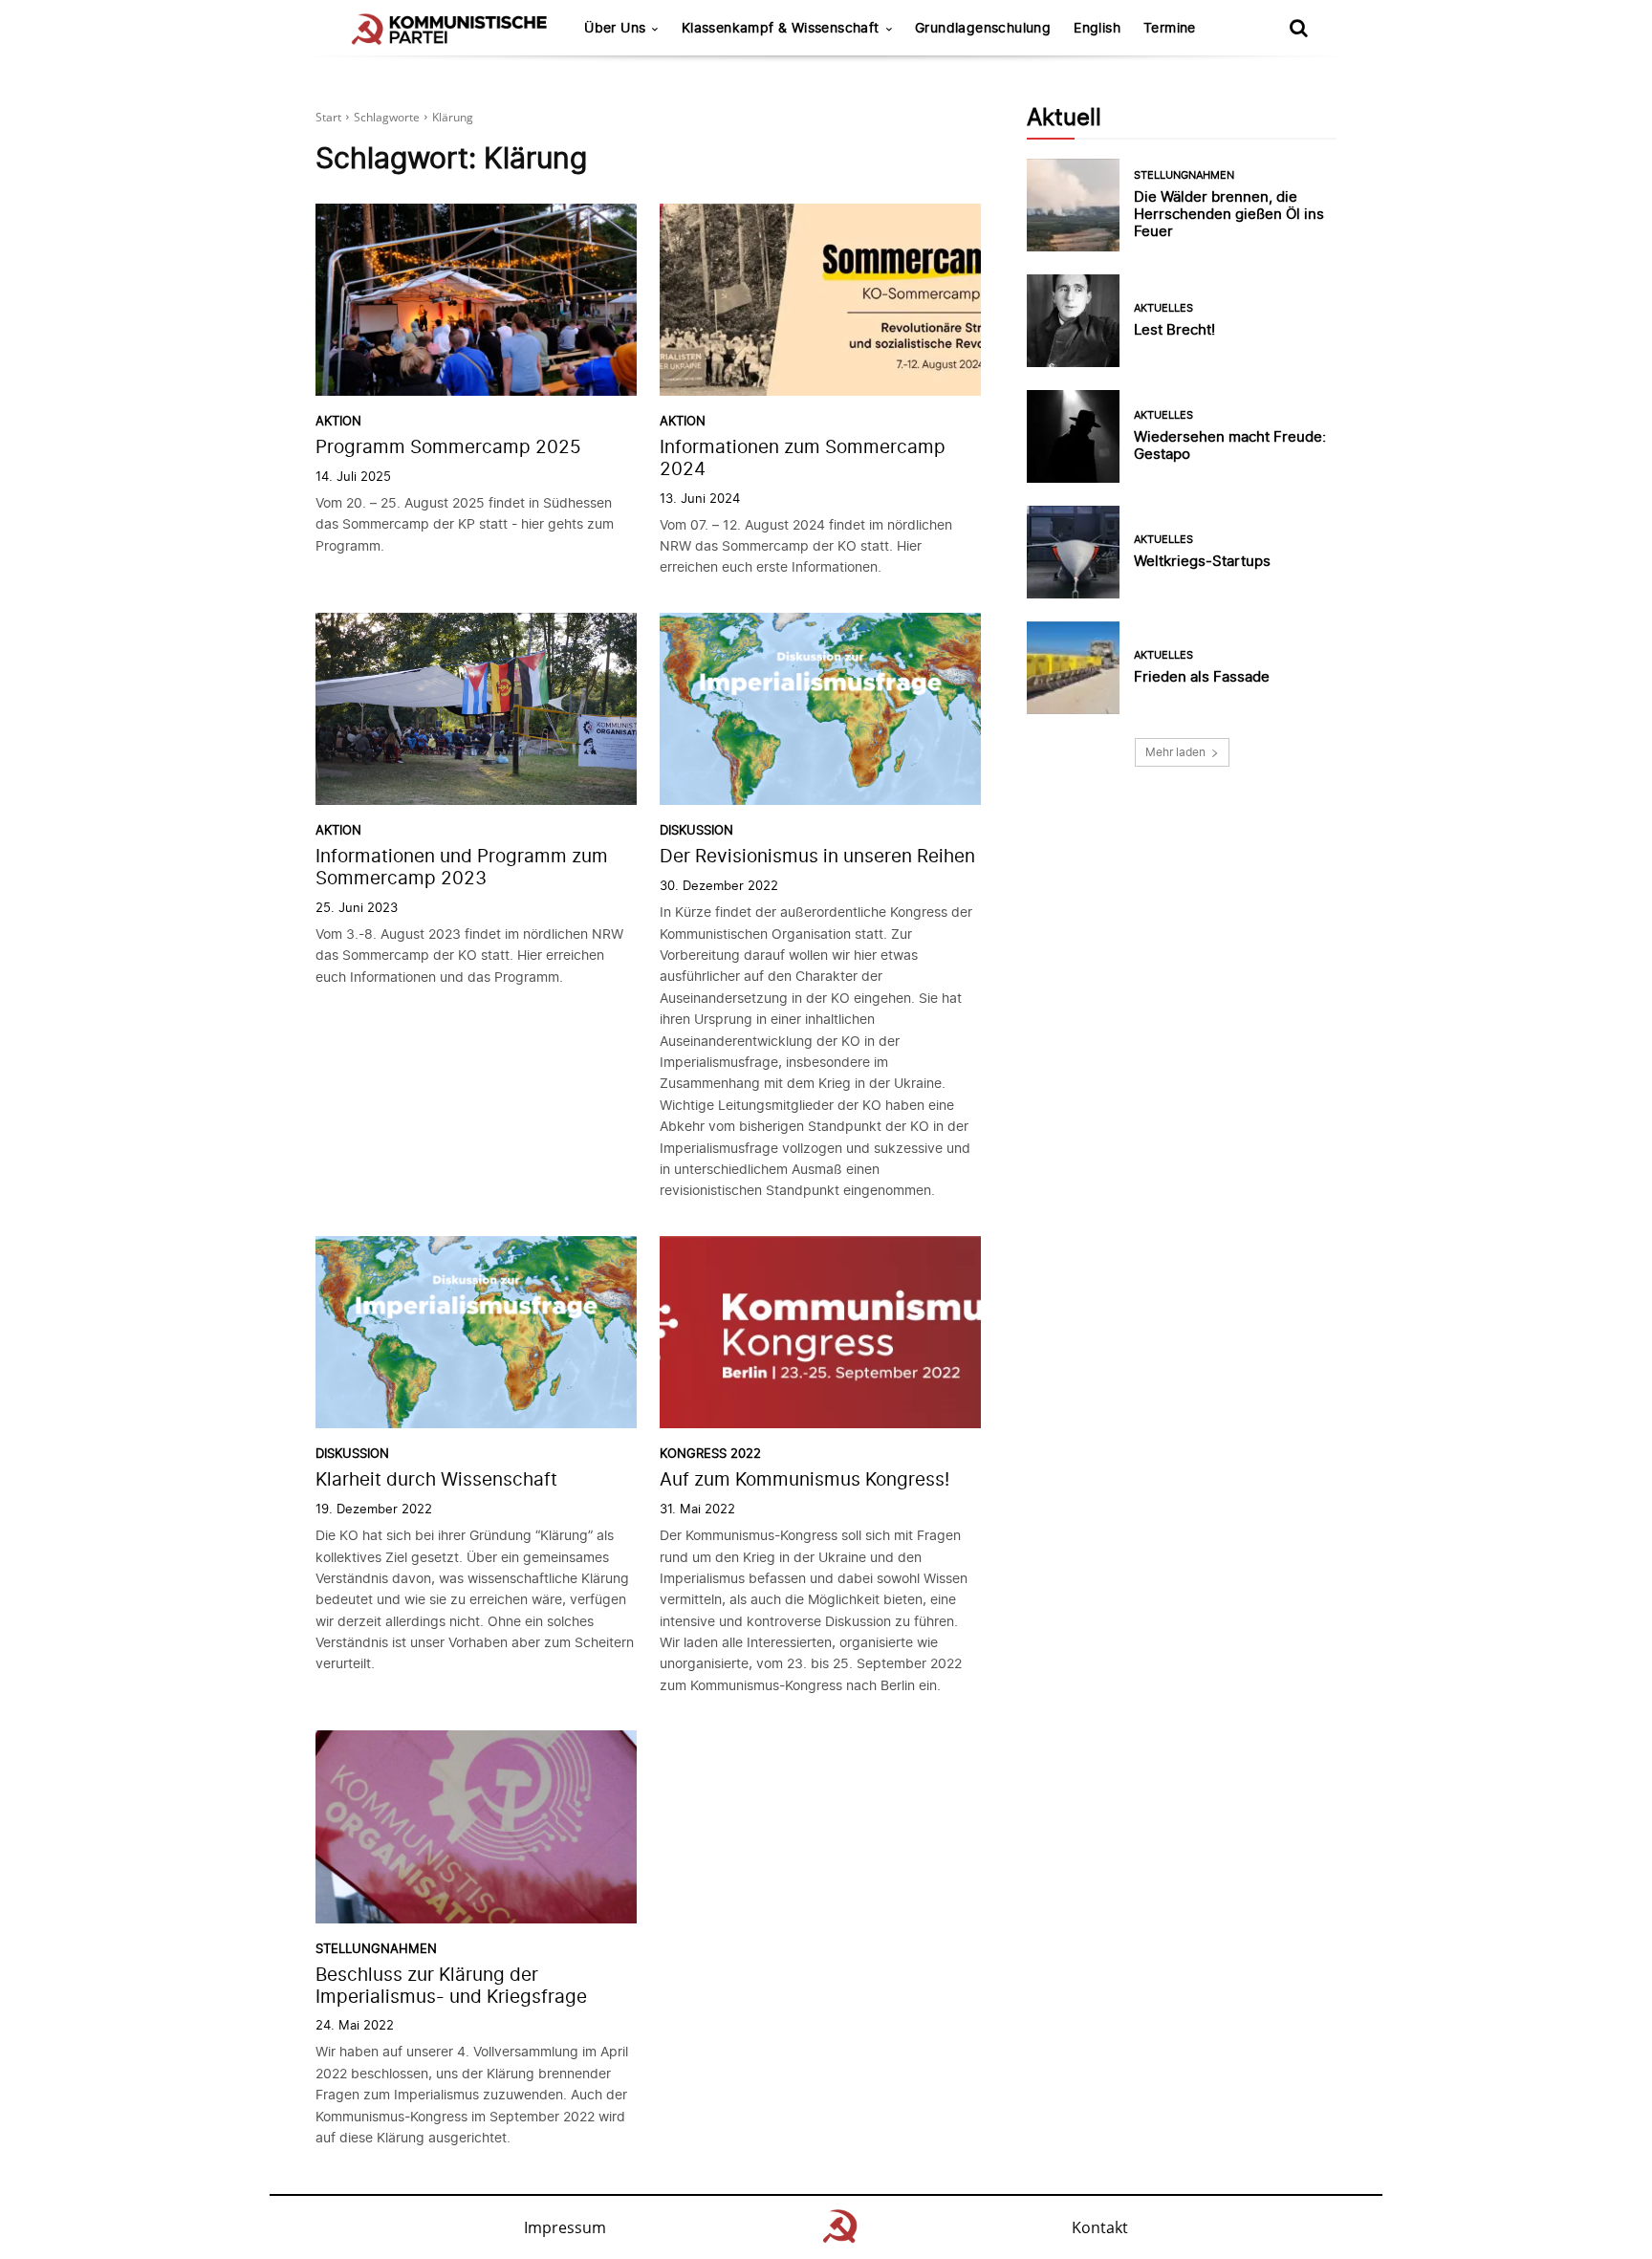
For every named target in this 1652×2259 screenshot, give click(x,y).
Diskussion (696, 830)
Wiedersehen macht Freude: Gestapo (1230, 445)
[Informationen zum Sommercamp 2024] (820, 300)
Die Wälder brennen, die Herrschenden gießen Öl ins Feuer (1229, 214)
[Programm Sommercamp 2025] (476, 300)
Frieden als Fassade (1202, 676)
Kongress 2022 (710, 1454)
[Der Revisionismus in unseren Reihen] (820, 709)
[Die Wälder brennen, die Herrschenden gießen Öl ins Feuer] (1073, 205)
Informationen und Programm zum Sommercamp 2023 (462, 867)
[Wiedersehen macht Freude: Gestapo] (1073, 436)
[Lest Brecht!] (1073, 321)
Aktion (338, 421)
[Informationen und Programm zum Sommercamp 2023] (476, 709)
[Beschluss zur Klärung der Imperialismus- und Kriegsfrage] (476, 1827)
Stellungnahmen (376, 1949)
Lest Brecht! (1174, 329)
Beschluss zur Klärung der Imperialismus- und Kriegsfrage (451, 1986)
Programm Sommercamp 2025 (448, 447)
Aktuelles (1163, 308)
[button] (1298, 28)
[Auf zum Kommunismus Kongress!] (820, 1333)
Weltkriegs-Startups (1202, 561)
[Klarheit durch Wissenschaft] (476, 1333)
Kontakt (1100, 2227)
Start (328, 117)
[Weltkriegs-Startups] (1073, 552)
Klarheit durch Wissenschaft (436, 1479)
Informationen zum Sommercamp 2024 (803, 458)
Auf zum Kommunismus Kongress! (804, 1479)
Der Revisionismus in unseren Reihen (817, 856)
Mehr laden (1175, 752)
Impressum (565, 2227)
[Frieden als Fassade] (1073, 668)
